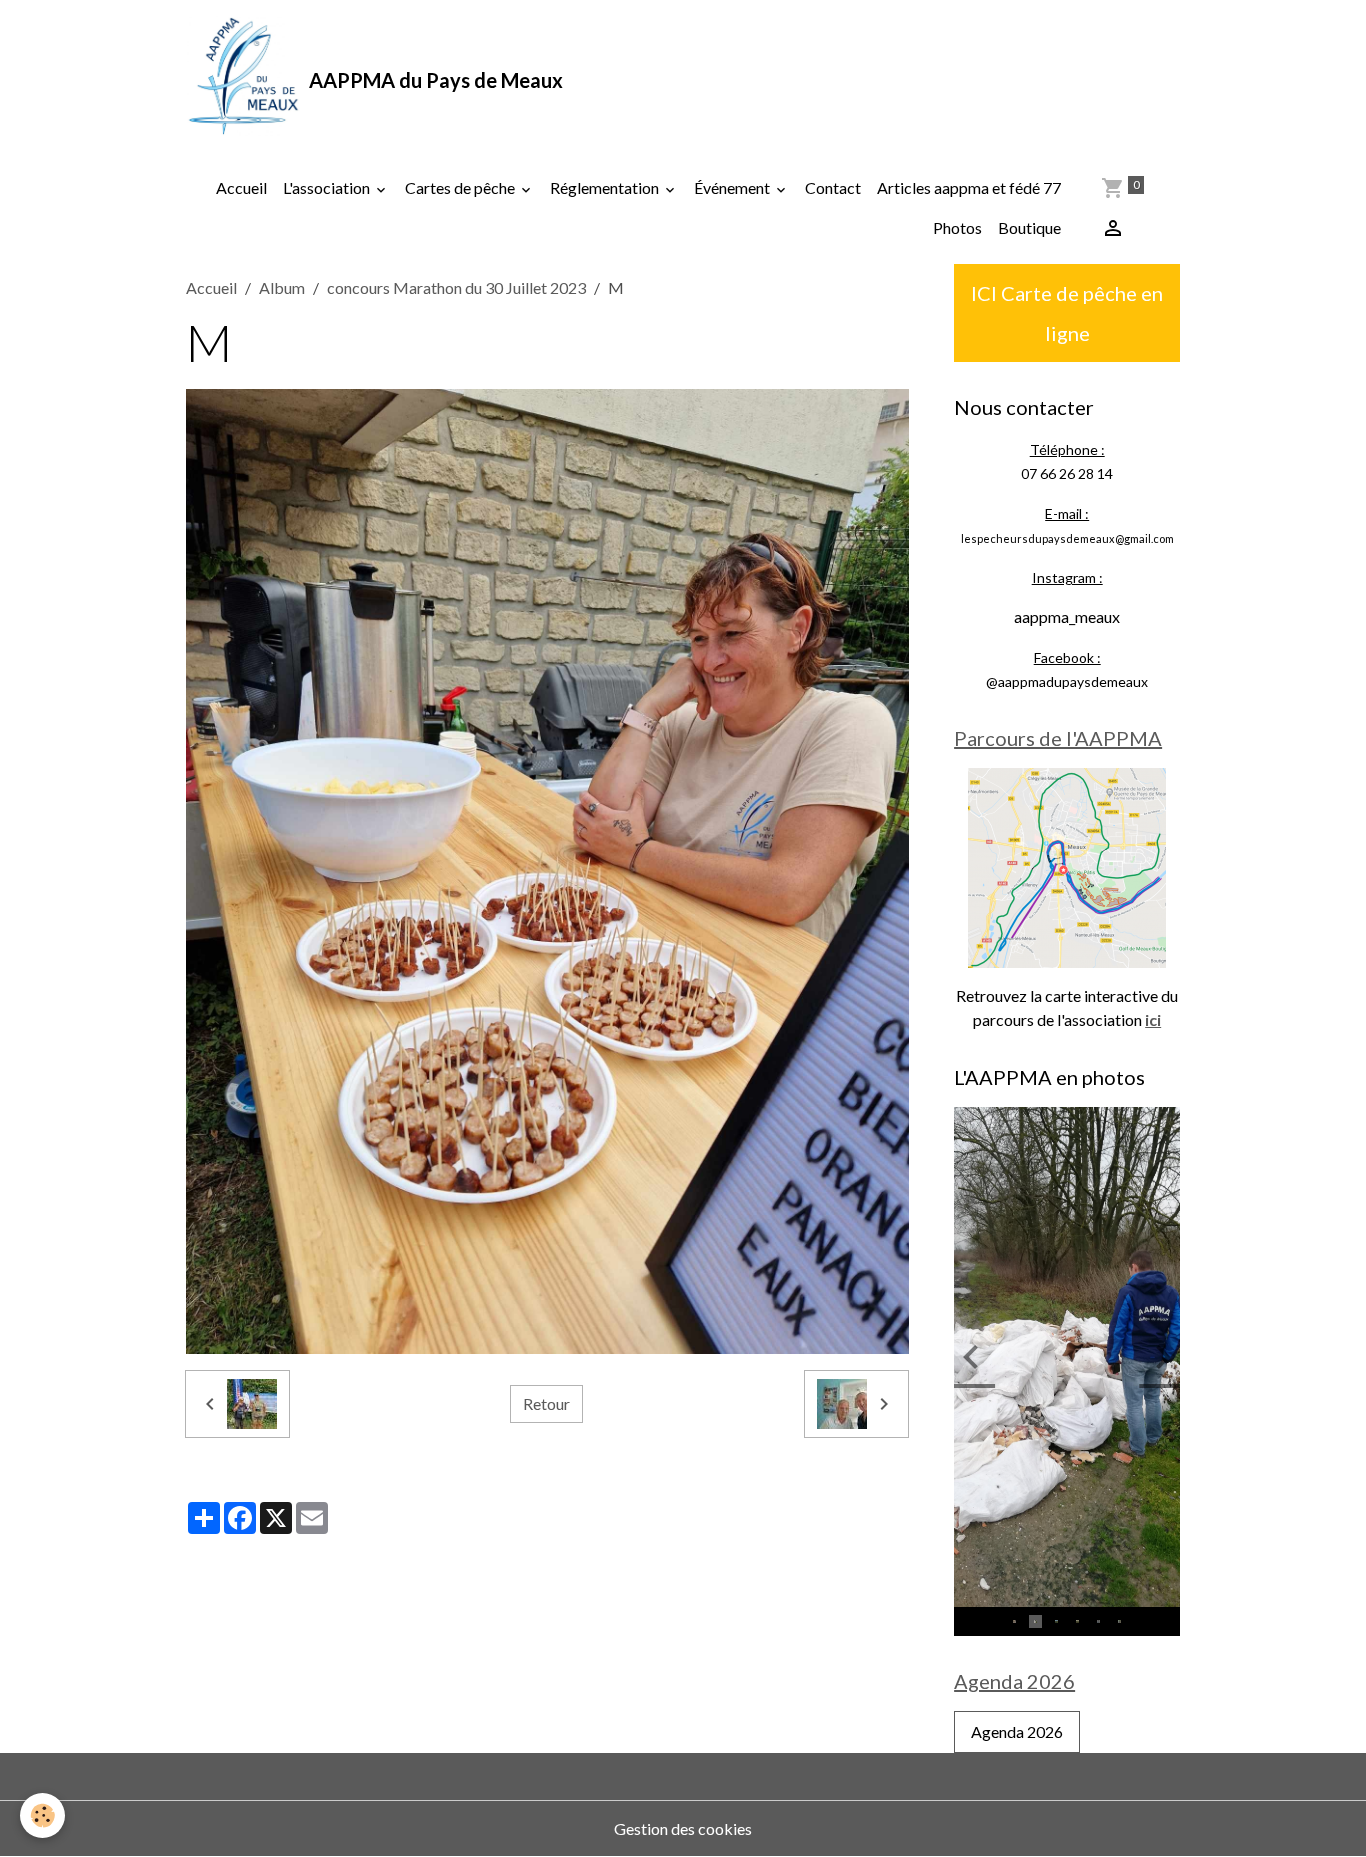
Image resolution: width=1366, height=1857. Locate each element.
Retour (546, 1403)
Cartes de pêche (461, 187)
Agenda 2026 (1017, 1731)
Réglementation (606, 187)
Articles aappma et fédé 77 (969, 187)
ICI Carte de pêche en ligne (1067, 313)
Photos (957, 227)
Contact (833, 187)
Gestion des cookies (683, 1828)
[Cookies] (42, 1815)
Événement (733, 187)
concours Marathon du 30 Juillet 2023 (456, 287)
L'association (328, 187)
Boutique (1029, 227)
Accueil (241, 187)
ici (1153, 1019)
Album (282, 287)
